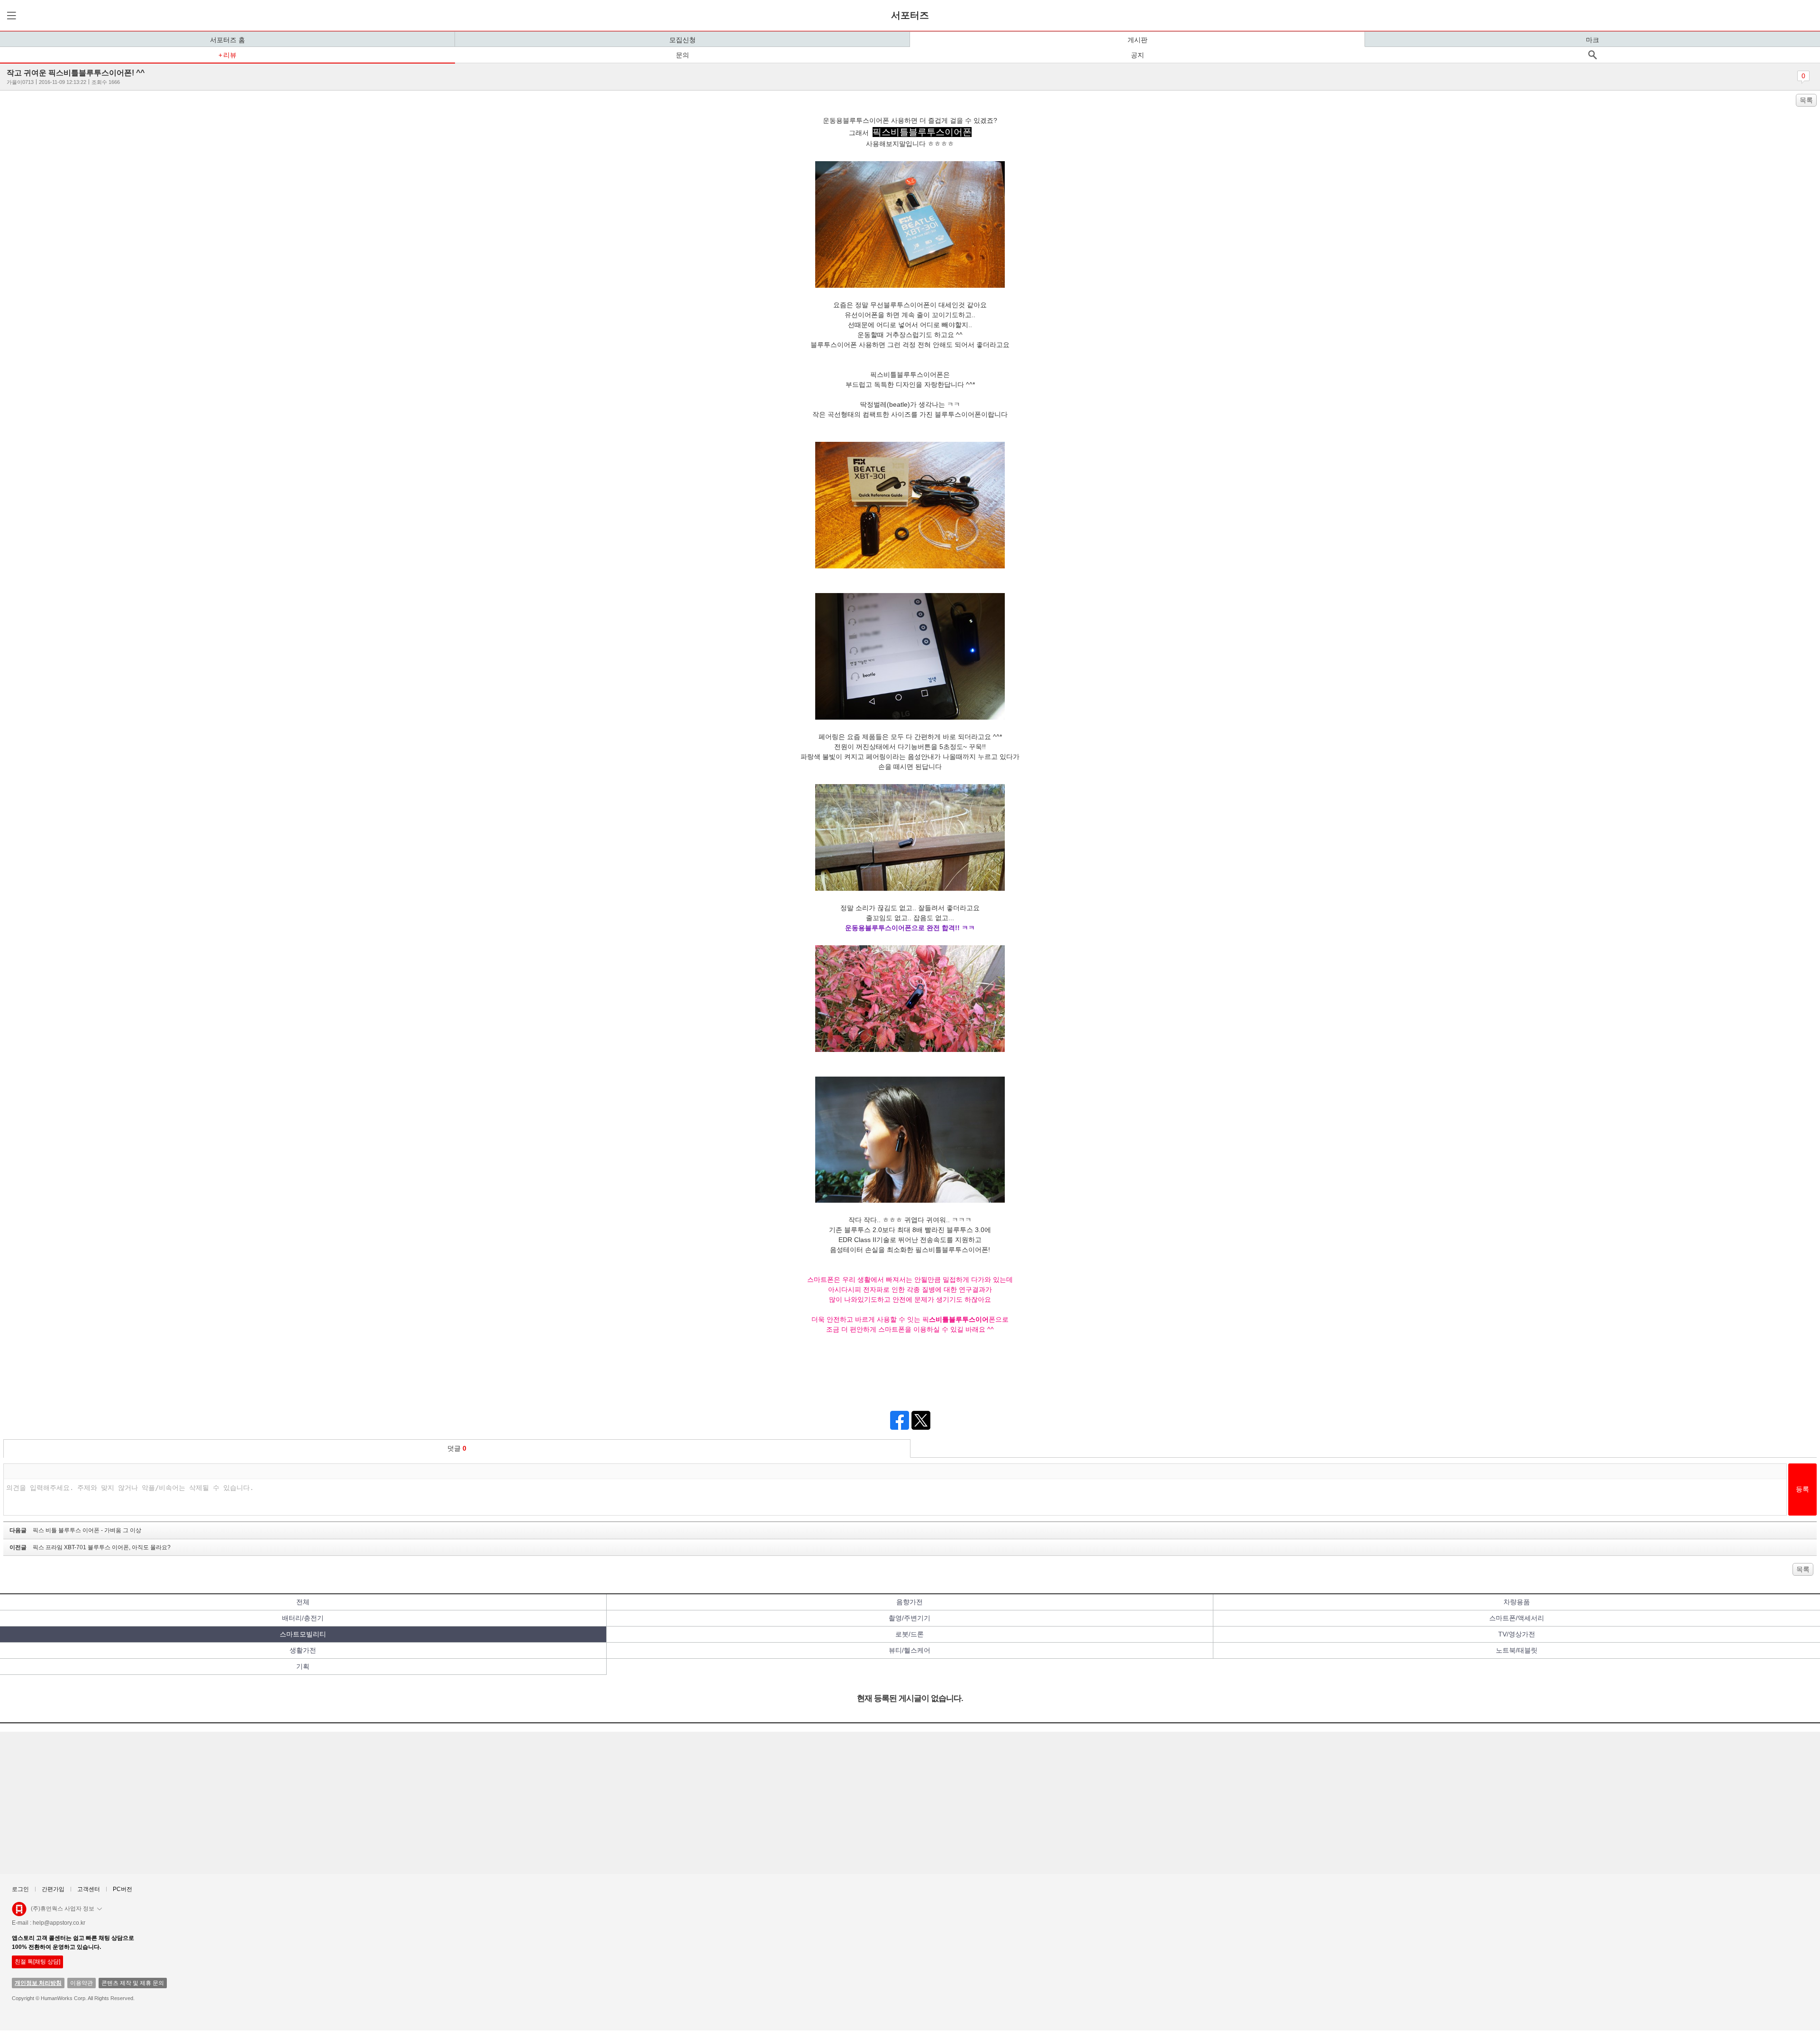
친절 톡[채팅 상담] (37, 1962)
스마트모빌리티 (303, 1634)
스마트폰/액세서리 (1517, 1618)
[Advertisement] (289, 1803)
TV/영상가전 (1517, 1634)
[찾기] (1592, 55)
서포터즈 (910, 15)
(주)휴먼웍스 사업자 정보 (63, 1909)
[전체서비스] (10, 15)
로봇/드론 (910, 1634)
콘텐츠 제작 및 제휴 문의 (133, 1983)
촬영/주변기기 (910, 1618)
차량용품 (1517, 1602)
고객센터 (89, 1889)
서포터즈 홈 (227, 40)
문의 (682, 55)
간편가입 (53, 1889)
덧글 (457, 1448)
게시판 (1137, 40)
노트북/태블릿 (1517, 1650)
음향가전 (910, 1602)
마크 (1592, 40)
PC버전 (123, 1889)
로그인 (20, 1889)
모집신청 (682, 40)
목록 (1806, 100)
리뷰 (230, 55)
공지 (1137, 55)
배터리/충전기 (303, 1618)
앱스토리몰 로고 (19, 1913)
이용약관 (82, 1983)
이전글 (90, 1547)
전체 (303, 1602)
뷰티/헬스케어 (910, 1650)
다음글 (75, 1530)
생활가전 (303, 1650)
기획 (303, 1666)
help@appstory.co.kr (59, 1923)
